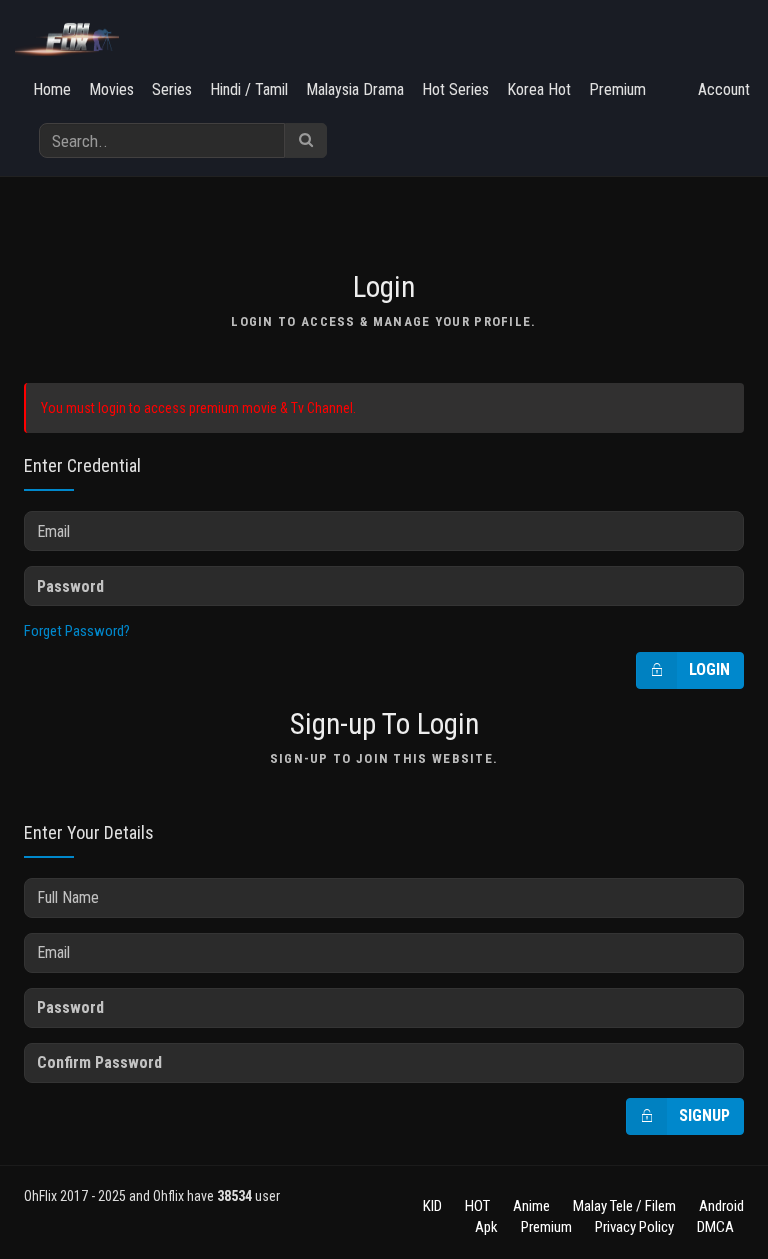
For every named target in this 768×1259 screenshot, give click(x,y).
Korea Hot (539, 89)
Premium (617, 89)
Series (172, 89)
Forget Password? (77, 631)
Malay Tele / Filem (624, 1206)
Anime (531, 1206)
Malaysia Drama (355, 89)
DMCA (715, 1227)
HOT (477, 1206)
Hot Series (455, 89)
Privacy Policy (634, 1227)
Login (709, 669)
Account (724, 89)
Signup (704, 1115)
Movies (111, 89)
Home (52, 89)
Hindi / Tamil (249, 89)
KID (432, 1206)
